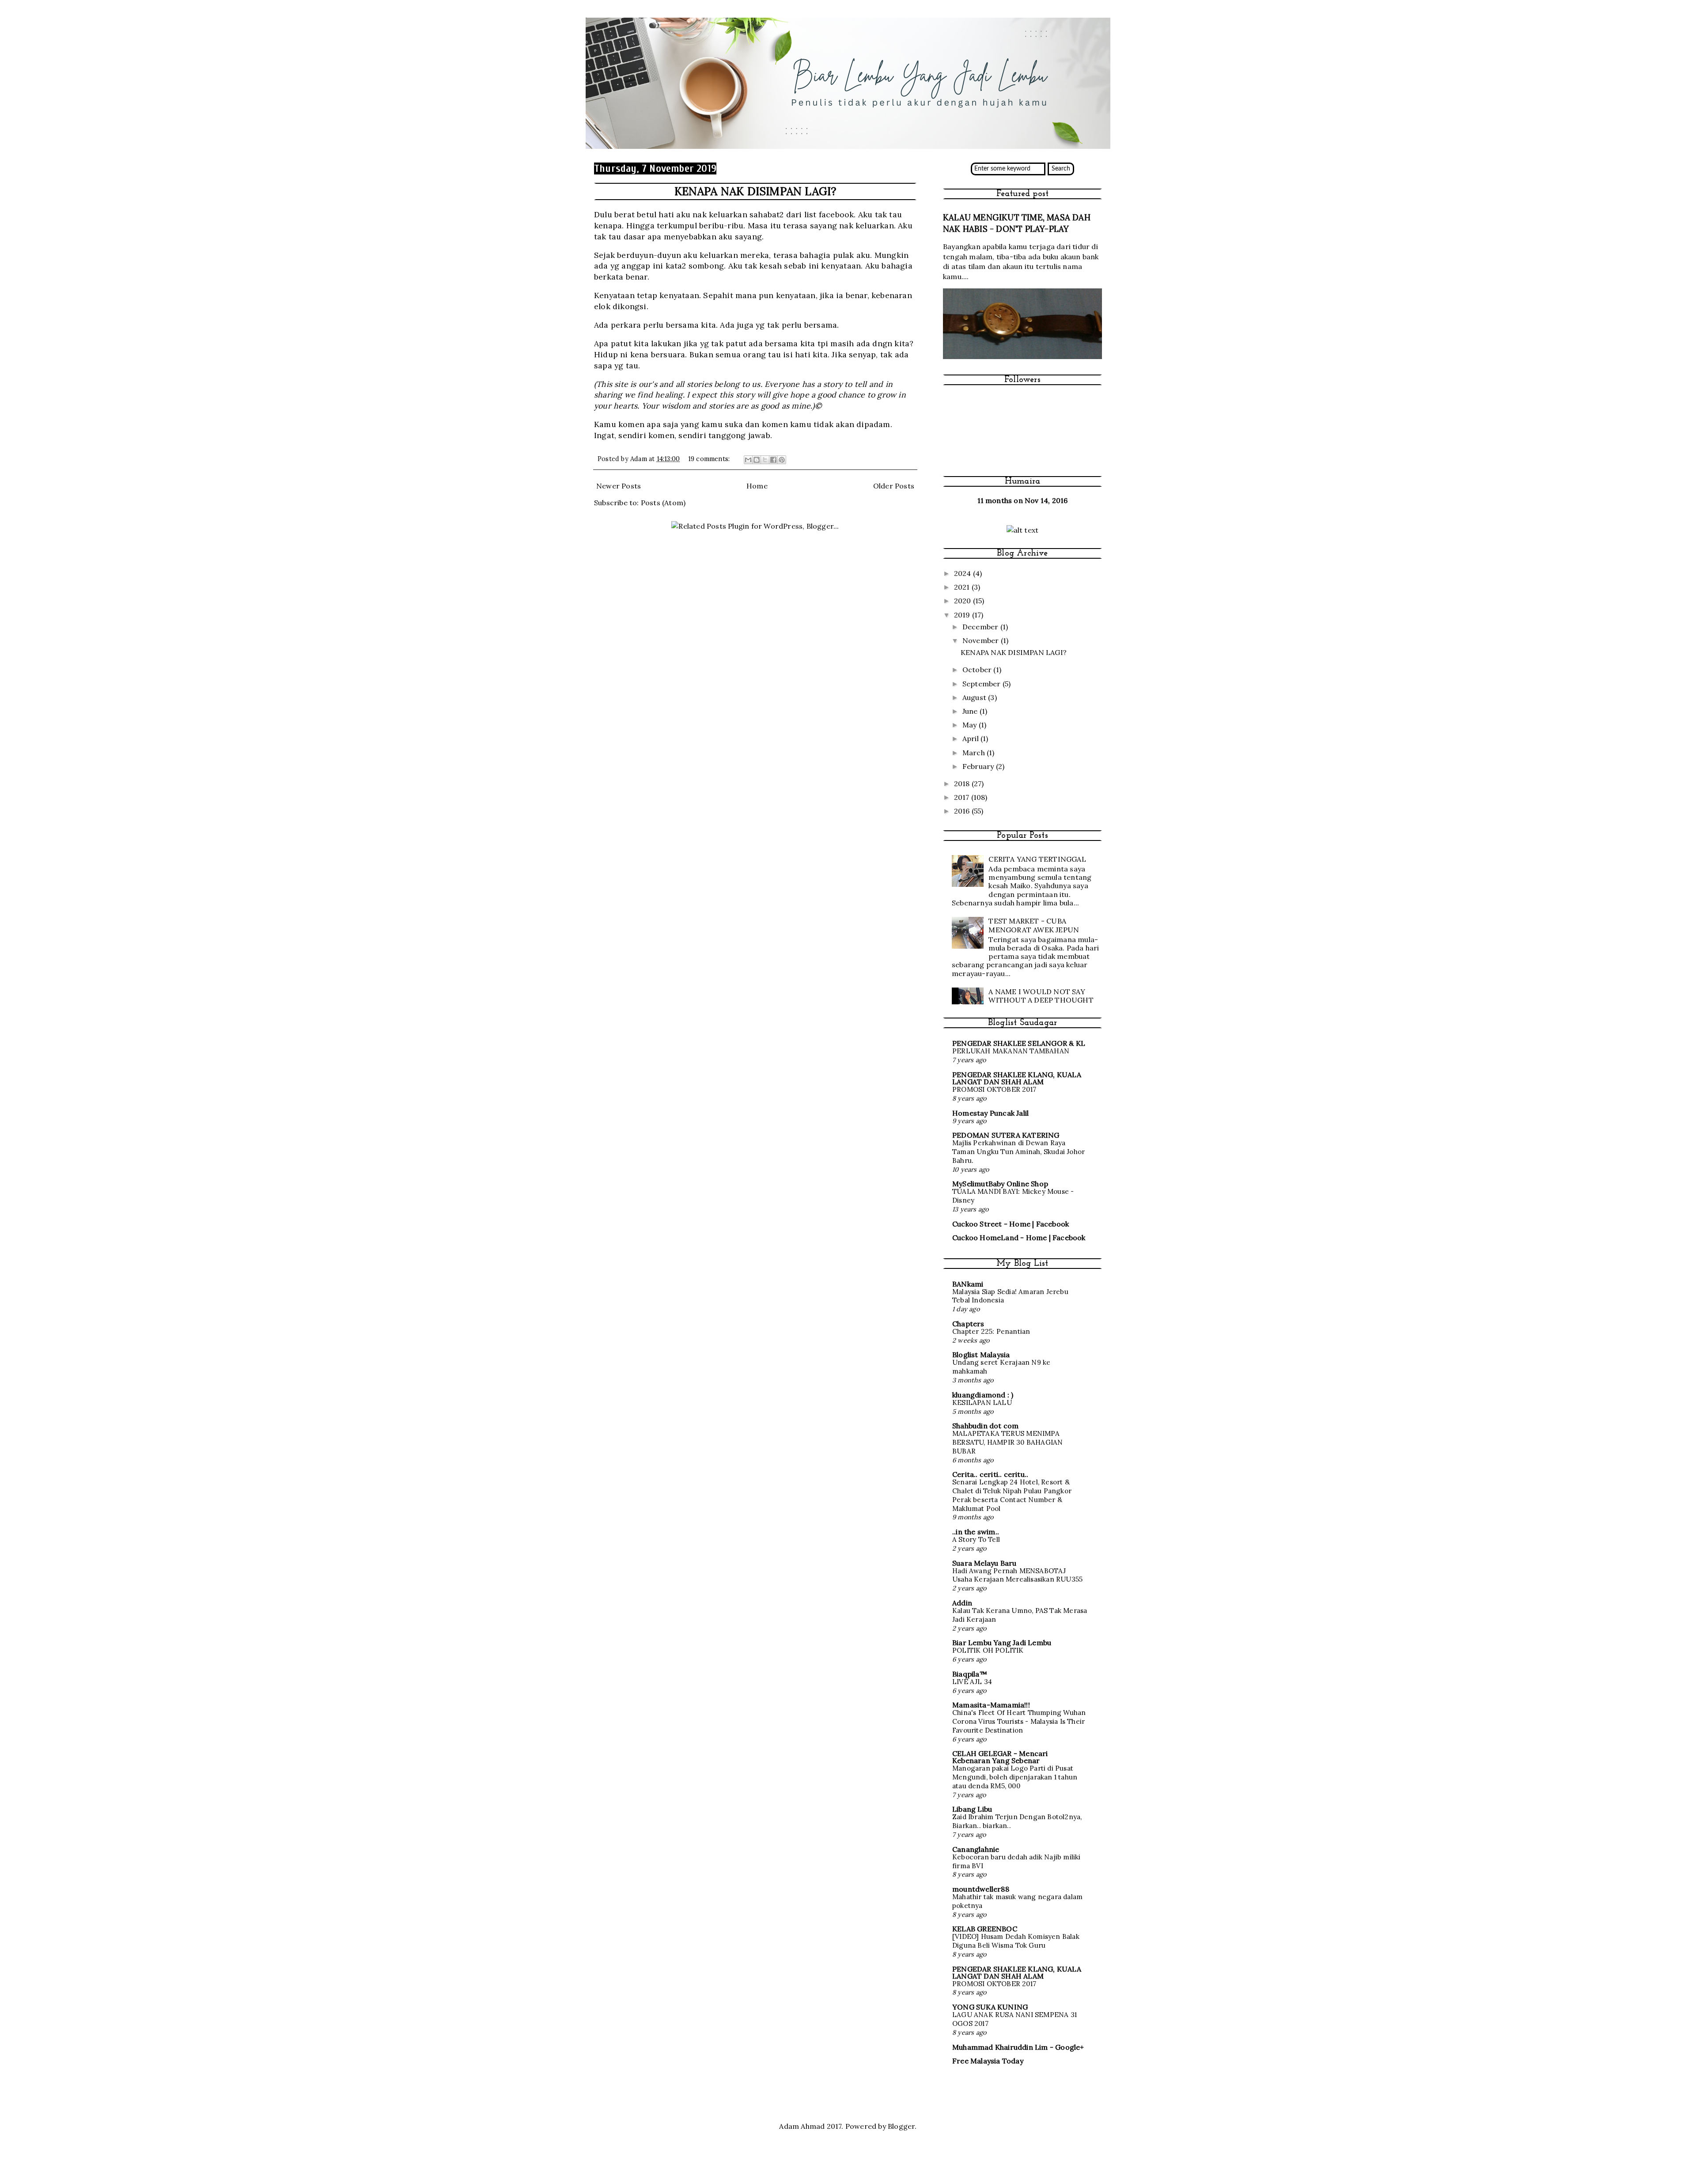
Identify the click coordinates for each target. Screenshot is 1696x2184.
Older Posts (894, 486)
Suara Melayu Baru (984, 1563)
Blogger (901, 2126)
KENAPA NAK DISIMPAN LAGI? (755, 191)
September (982, 684)
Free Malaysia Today (988, 2061)
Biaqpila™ (970, 1674)
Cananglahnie (976, 1849)
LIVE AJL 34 (972, 1682)
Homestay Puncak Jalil (990, 1113)
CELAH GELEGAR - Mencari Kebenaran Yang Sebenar (1000, 1757)
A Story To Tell (976, 1539)
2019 (963, 615)
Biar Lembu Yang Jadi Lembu (1002, 1643)
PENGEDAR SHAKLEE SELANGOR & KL (1019, 1043)
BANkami (968, 1284)
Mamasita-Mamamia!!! (991, 1705)
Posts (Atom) (663, 503)
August (975, 697)
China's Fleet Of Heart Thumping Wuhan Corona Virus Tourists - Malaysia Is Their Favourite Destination (1019, 1721)
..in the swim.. (976, 1532)
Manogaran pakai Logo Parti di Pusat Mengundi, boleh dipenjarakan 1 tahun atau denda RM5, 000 (1015, 1777)
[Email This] (748, 460)
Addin (962, 1603)
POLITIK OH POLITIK (988, 1650)
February (979, 766)
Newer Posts (619, 486)
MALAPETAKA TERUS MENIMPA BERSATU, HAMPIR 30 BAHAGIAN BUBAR (1007, 1442)
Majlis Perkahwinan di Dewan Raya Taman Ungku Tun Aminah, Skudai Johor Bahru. (1018, 1152)
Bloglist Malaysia (981, 1355)
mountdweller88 (981, 1889)
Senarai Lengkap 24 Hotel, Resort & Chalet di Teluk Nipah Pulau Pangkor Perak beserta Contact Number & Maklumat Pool (1012, 1495)
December (981, 627)
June (971, 711)
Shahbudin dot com (985, 1426)
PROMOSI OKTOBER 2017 (994, 1089)
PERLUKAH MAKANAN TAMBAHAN (1011, 1051)
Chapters (968, 1324)
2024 (963, 573)
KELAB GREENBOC (985, 1929)
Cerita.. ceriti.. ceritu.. (990, 1474)
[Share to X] (765, 460)
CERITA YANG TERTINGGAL (1037, 859)
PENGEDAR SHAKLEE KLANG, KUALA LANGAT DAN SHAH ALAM (1017, 1078)
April (971, 738)
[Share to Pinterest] (782, 460)
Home (757, 486)
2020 (963, 601)
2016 (963, 811)
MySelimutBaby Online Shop (1000, 1184)
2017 (963, 797)
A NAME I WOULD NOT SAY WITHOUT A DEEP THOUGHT (1041, 996)
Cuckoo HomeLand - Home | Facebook (1019, 1238)
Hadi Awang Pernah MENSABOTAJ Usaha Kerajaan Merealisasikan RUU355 (1017, 1575)
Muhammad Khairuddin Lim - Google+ (1018, 2047)
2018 (963, 784)
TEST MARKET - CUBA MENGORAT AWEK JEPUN (1034, 925)
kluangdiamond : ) (983, 1395)
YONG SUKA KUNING (990, 2007)
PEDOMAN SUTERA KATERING (1006, 1135)
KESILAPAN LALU (982, 1402)
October (978, 670)
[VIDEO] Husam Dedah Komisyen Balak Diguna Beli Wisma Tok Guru (1016, 1941)
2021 (963, 587)
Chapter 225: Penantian (991, 1331)
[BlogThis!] (757, 460)
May (971, 725)
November (982, 640)
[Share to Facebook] (773, 460)
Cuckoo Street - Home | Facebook (1011, 1224)
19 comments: (710, 459)
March (975, 753)
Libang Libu (972, 1809)
